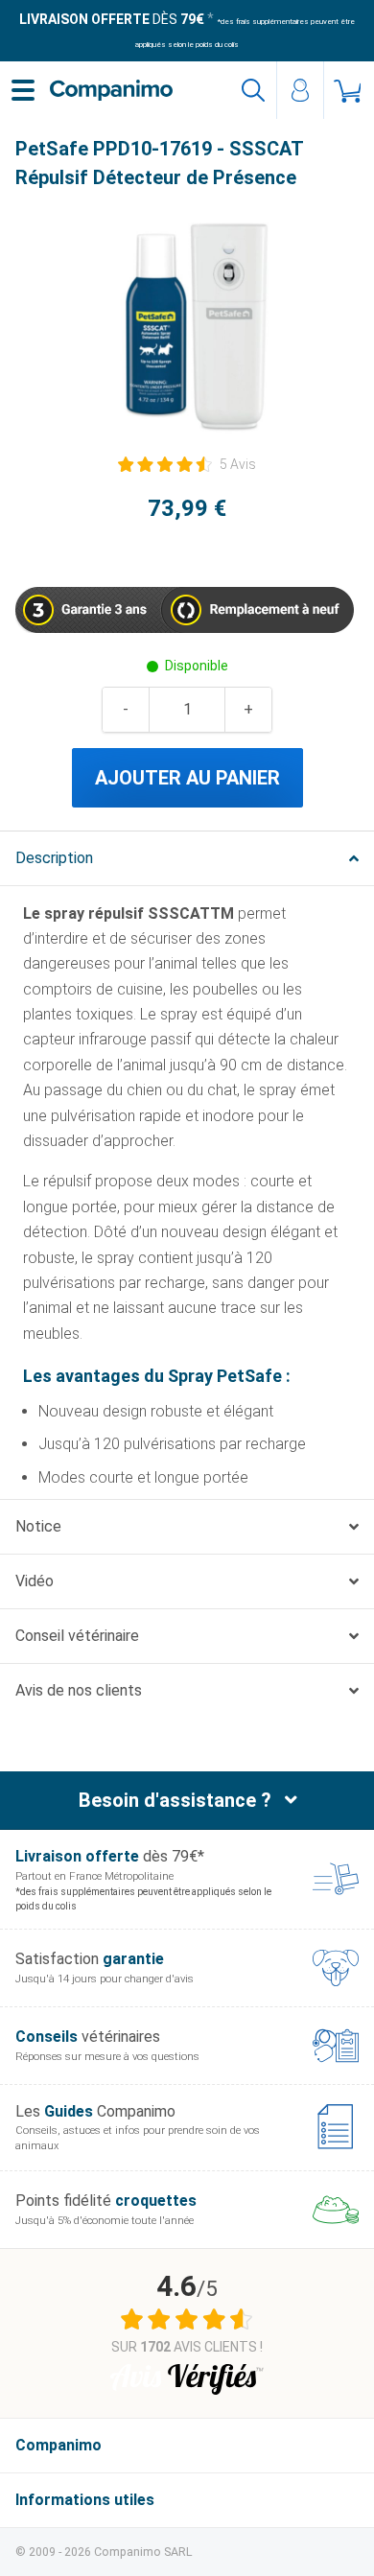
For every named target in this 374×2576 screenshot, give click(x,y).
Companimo (58, 2445)
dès (112, 19)
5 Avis (238, 464)
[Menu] (23, 90)
